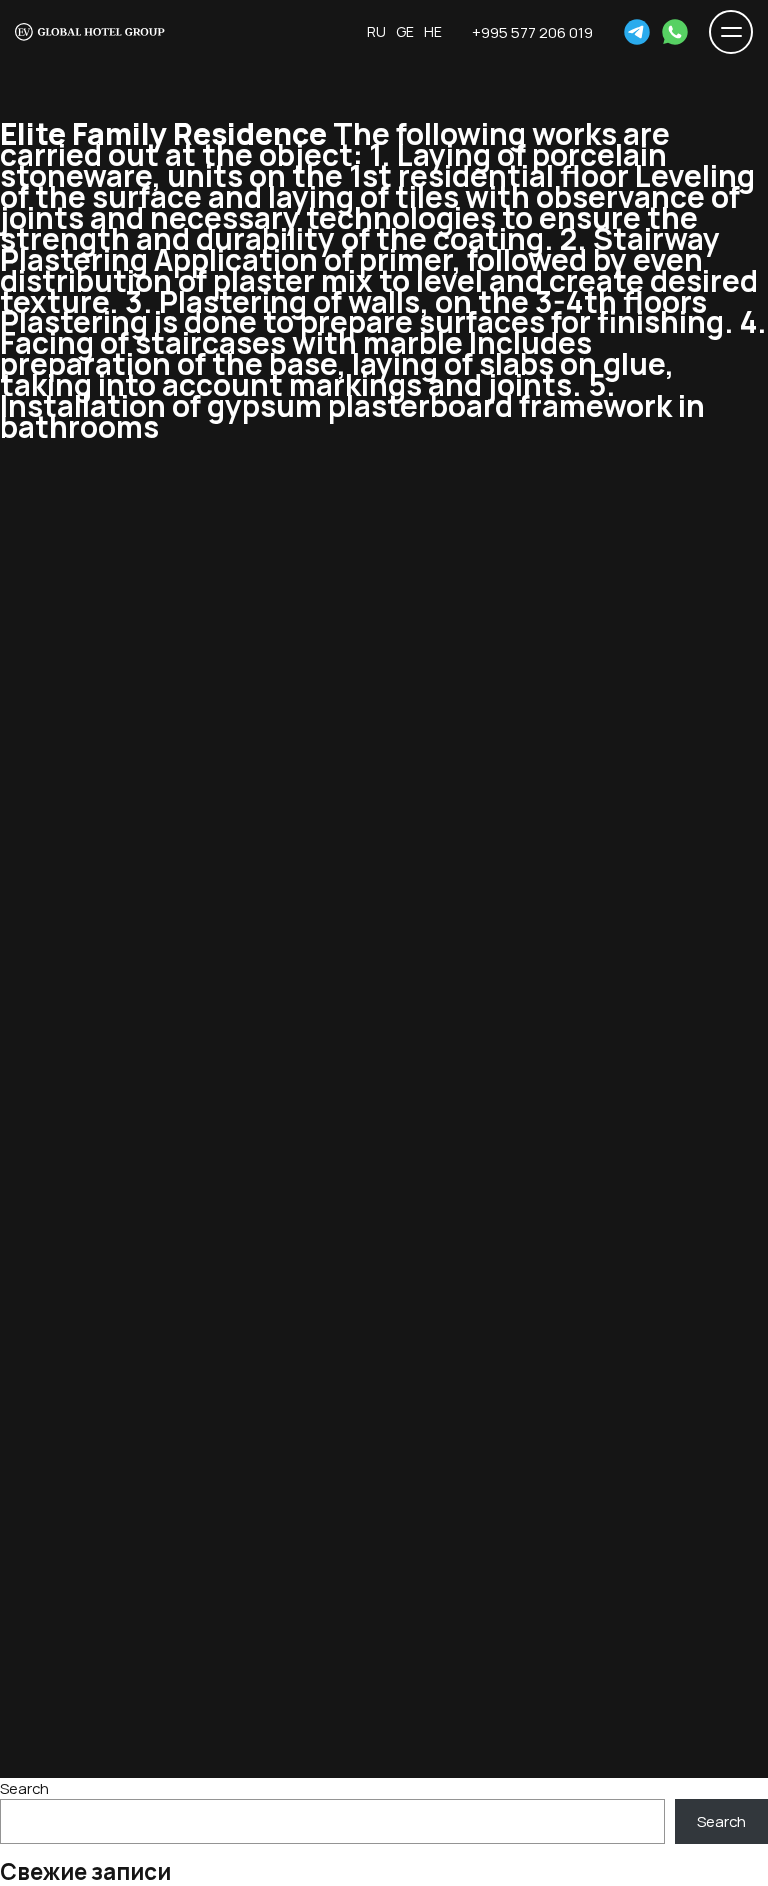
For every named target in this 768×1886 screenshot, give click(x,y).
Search (24, 1788)
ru (376, 31)
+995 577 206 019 (532, 32)
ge (405, 31)
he (433, 31)
